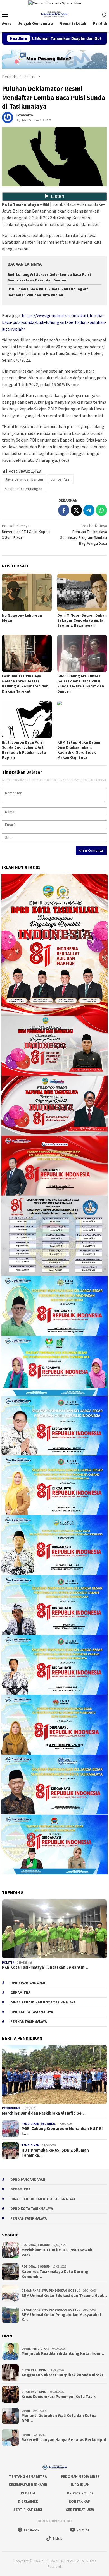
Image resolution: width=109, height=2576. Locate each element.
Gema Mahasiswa (35, 2291)
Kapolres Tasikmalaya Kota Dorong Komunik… (55, 2274)
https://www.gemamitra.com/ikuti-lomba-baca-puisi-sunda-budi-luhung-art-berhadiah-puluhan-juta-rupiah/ (54, 322)
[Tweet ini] (76, 510)
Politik (8, 1963)
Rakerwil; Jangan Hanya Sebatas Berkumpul (64, 2440)
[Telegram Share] (89, 510)
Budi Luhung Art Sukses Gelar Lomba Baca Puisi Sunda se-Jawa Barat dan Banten (81, 684)
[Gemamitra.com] (55, 14)
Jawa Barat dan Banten (24, 479)
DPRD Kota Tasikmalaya (32, 2012)
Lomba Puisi (61, 479)
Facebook (32, 2530)
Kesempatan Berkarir (28, 2485)
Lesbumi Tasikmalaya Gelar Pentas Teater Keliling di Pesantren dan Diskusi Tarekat (25, 684)
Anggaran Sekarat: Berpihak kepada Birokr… (64, 2375)
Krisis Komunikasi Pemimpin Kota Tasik (59, 2397)
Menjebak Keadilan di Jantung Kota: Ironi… (63, 2353)
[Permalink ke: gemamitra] (8, 117)
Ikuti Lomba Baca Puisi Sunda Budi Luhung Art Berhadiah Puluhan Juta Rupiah (24, 750)
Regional (48, 2124)
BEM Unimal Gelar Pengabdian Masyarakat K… (61, 2317)
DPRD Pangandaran (28, 1983)
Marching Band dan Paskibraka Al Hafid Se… (44, 2113)
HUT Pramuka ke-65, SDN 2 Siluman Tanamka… (55, 2153)
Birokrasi (29, 2370)
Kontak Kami (80, 2501)
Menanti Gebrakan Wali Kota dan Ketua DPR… (59, 2418)
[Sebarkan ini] (64, 510)
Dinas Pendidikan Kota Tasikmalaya (43, 2002)
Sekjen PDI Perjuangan (24, 489)
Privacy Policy (80, 2493)
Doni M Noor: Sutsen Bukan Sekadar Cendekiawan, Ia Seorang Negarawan (82, 620)
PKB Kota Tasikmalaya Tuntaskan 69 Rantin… (45, 1967)
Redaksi (28, 2493)
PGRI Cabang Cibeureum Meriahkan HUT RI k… (62, 2131)
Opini (26, 2349)
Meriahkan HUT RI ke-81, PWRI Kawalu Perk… (58, 2252)
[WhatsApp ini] (101, 510)
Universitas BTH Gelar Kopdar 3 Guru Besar (26, 532)
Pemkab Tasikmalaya (29, 2022)
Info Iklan (80, 2485)
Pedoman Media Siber (80, 2477)
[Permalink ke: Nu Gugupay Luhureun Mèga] (27, 592)
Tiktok (57, 2539)
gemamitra (20, 1993)
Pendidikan (11, 2108)
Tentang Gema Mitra (28, 2477)
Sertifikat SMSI (28, 2510)
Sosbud (44, 2245)
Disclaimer (28, 2501)
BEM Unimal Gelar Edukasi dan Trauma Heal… (64, 2296)
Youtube (83, 2530)
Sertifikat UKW (80, 2510)
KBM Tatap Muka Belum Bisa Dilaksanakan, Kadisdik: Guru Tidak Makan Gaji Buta (79, 750)
